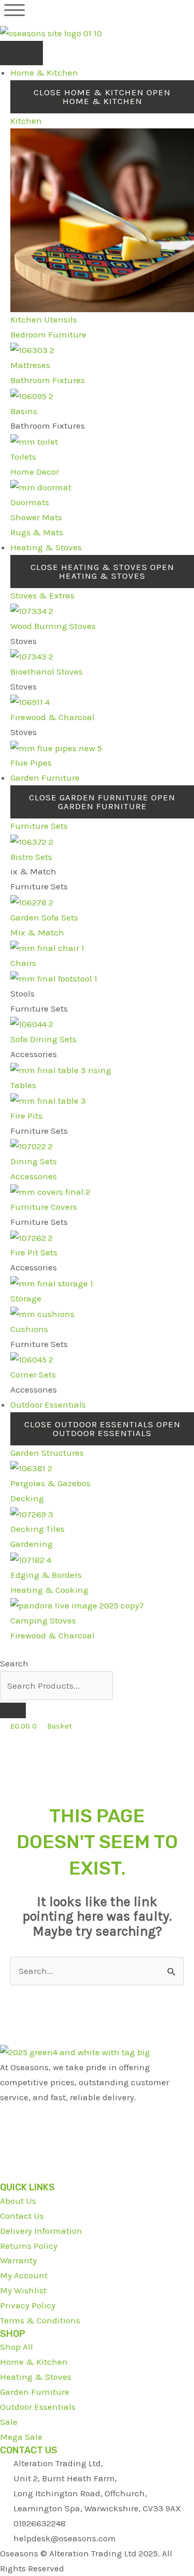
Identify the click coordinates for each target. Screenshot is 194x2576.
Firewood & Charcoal (53, 717)
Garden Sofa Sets (44, 917)
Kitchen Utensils (44, 319)
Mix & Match (37, 932)
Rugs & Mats (37, 532)
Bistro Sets (31, 857)
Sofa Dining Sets (43, 1039)
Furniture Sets (39, 826)
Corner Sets (33, 1374)
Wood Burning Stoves (53, 626)
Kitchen (26, 121)
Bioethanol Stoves (47, 671)
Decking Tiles (38, 1529)
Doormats (30, 502)
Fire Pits (26, 1116)
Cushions (29, 1329)
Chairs (23, 963)
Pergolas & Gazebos (50, 1483)
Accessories (34, 1176)
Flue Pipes (31, 763)
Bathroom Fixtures (48, 380)
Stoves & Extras (42, 595)
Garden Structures (47, 1453)
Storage (26, 1298)
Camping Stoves (43, 1620)
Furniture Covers (44, 1207)
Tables (23, 1085)
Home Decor (35, 472)
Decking (27, 1498)
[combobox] (56, 1686)
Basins (24, 411)
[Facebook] (3, 2112)
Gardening (32, 1544)
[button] (14, 10)
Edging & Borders (46, 1575)
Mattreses (30, 365)
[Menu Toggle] (21, 53)
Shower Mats (36, 517)
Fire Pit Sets (34, 1252)
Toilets (23, 457)
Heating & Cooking (49, 1590)
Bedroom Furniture (48, 334)
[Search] (13, 1710)
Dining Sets (34, 1161)
